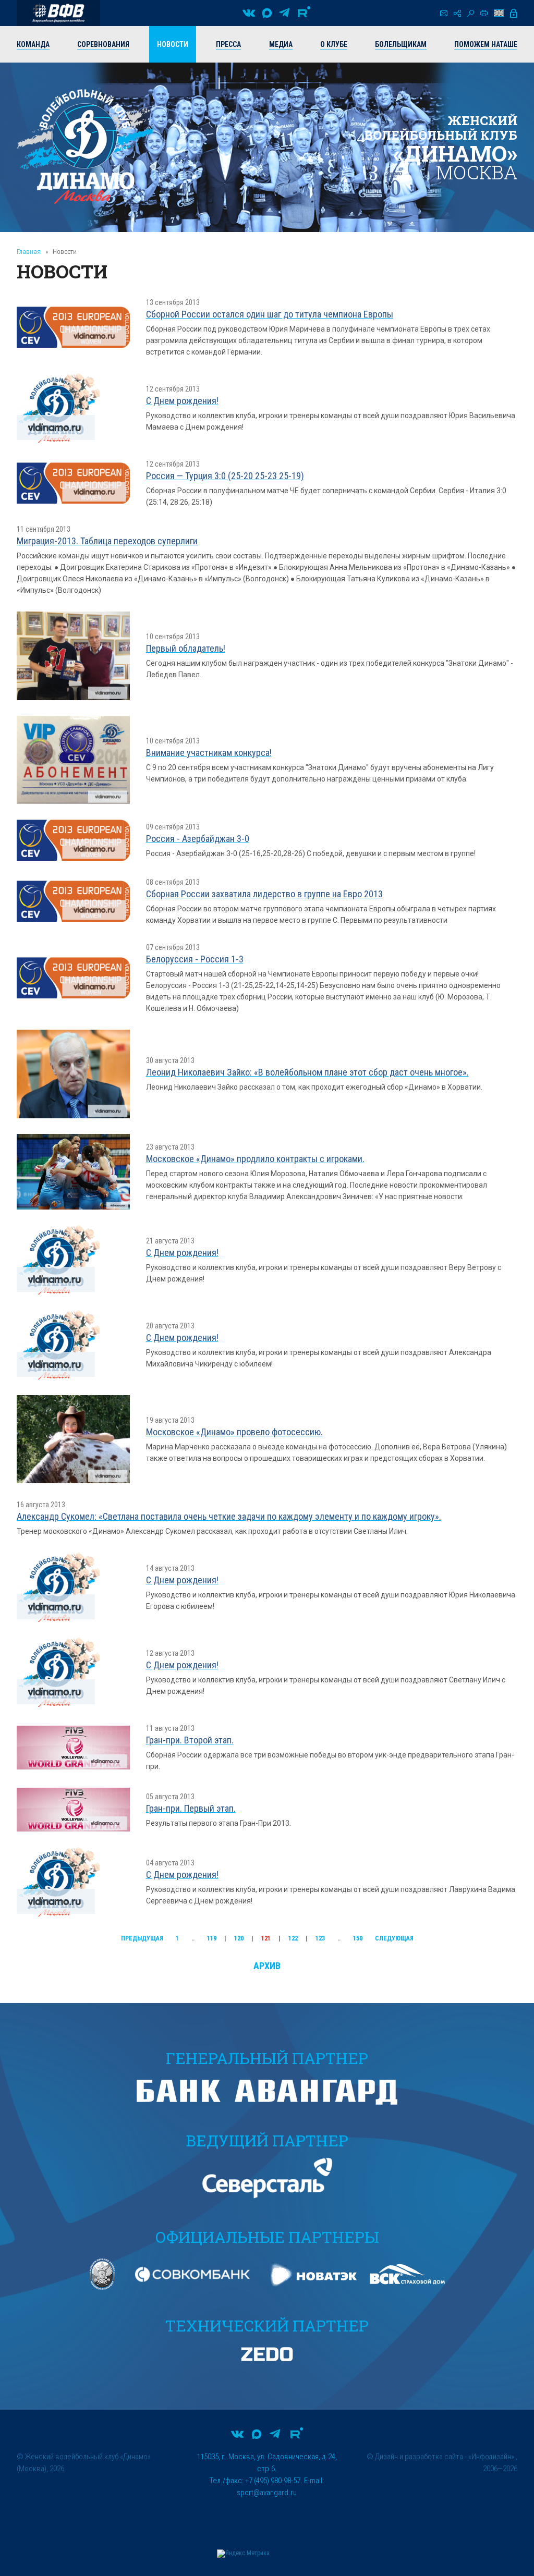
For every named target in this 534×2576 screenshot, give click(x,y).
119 (212, 1938)
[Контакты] (444, 13)
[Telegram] (284, 13)
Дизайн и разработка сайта (419, 2457)
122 (293, 1938)
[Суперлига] (58, 13)
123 (320, 1938)
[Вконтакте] (249, 13)
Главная (29, 252)
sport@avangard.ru (267, 2493)
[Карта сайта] (457, 13)
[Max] (267, 13)
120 (239, 1938)
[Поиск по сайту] (471, 13)
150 (358, 1938)
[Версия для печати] (484, 13)
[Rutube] (304, 13)
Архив (267, 1966)
